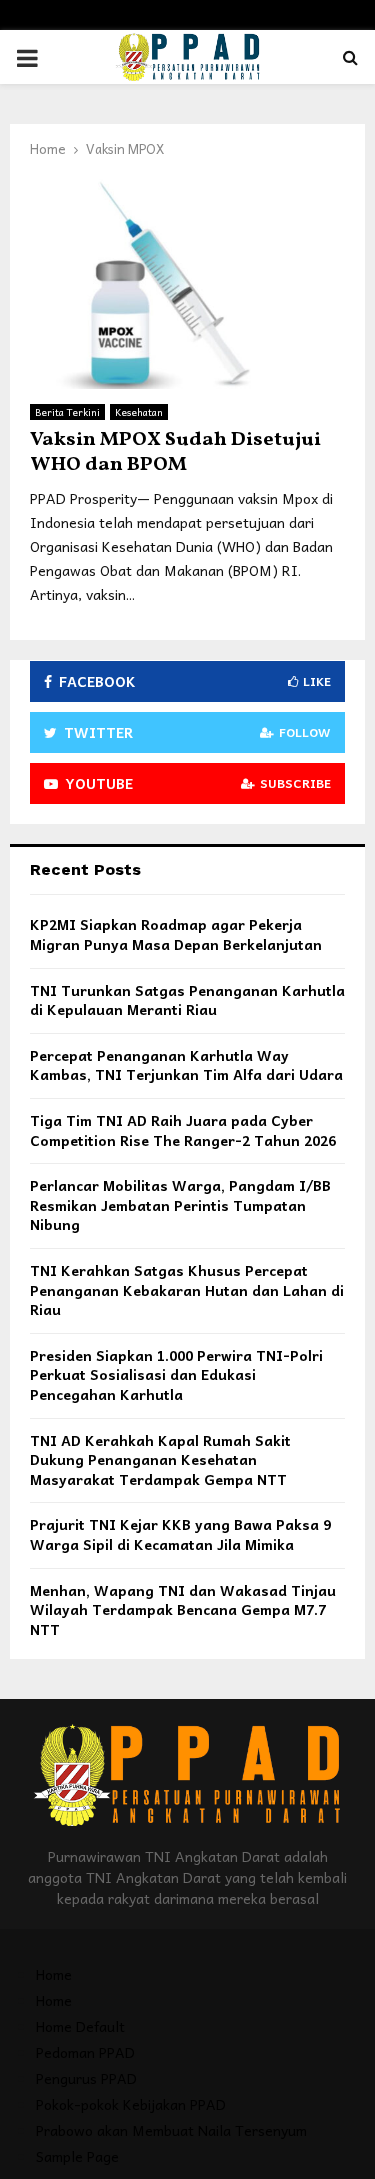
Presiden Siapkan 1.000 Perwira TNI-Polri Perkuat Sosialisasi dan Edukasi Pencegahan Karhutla (176, 1374)
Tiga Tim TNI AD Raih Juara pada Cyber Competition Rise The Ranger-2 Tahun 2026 (183, 1130)
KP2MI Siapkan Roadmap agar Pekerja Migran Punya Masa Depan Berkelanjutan (176, 934)
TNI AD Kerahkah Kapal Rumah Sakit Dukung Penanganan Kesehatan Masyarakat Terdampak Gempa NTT (160, 1459)
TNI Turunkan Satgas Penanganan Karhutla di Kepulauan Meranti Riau (187, 1000)
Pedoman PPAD (85, 2052)
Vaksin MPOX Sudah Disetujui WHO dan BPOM (175, 452)
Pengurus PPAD (86, 2078)
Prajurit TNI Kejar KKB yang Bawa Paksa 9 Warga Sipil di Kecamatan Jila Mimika (180, 1534)
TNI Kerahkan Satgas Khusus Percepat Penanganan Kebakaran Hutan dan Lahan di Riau (187, 1289)
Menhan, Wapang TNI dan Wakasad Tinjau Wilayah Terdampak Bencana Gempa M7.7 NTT (183, 1609)
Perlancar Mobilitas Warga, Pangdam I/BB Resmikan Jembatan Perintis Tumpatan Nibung (180, 1204)
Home (54, 1974)
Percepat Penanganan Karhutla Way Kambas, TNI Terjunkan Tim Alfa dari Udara (186, 1065)
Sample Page (77, 2156)
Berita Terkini (67, 412)
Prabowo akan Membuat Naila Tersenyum (171, 2130)
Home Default (80, 2026)
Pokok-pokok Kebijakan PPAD (131, 2104)
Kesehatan (139, 412)
